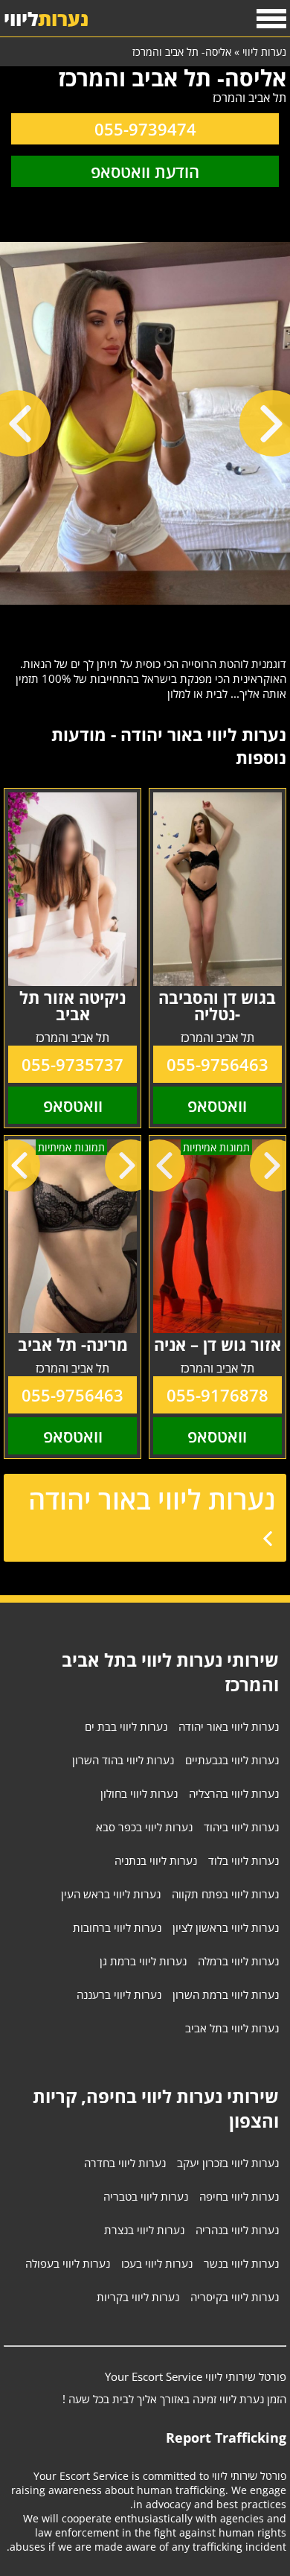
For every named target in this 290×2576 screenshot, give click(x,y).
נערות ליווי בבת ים (126, 1726)
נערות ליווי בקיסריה (235, 2297)
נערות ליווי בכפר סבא (144, 1827)
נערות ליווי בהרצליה (234, 1793)
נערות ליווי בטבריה (146, 2196)
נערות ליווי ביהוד (241, 1827)
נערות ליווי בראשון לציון (226, 1927)
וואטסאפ (217, 1105)
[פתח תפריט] (271, 19)
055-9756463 (217, 1064)
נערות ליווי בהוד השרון (123, 1760)
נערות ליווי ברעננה (119, 1994)
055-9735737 (72, 1064)
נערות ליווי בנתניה (156, 1860)
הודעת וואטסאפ (145, 171)
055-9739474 (145, 129)
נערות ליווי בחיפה (239, 2196)
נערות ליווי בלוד (244, 1860)
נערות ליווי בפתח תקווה (225, 1894)
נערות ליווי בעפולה (68, 2263)
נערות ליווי (264, 52)
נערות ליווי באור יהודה (152, 1500)
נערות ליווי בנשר (241, 2263)
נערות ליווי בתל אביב (232, 2028)
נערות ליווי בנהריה (237, 2230)
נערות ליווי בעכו (157, 2263)
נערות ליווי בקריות (138, 2297)
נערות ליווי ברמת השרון (226, 1994)
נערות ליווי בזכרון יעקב (228, 2163)
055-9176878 (217, 1395)
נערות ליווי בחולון (139, 1793)
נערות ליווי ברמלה (238, 1961)
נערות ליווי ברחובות (117, 1927)
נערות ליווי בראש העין (111, 1894)
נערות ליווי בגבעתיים (232, 1760)
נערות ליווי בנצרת (144, 2230)
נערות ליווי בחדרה (125, 2163)
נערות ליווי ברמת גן (143, 1961)
